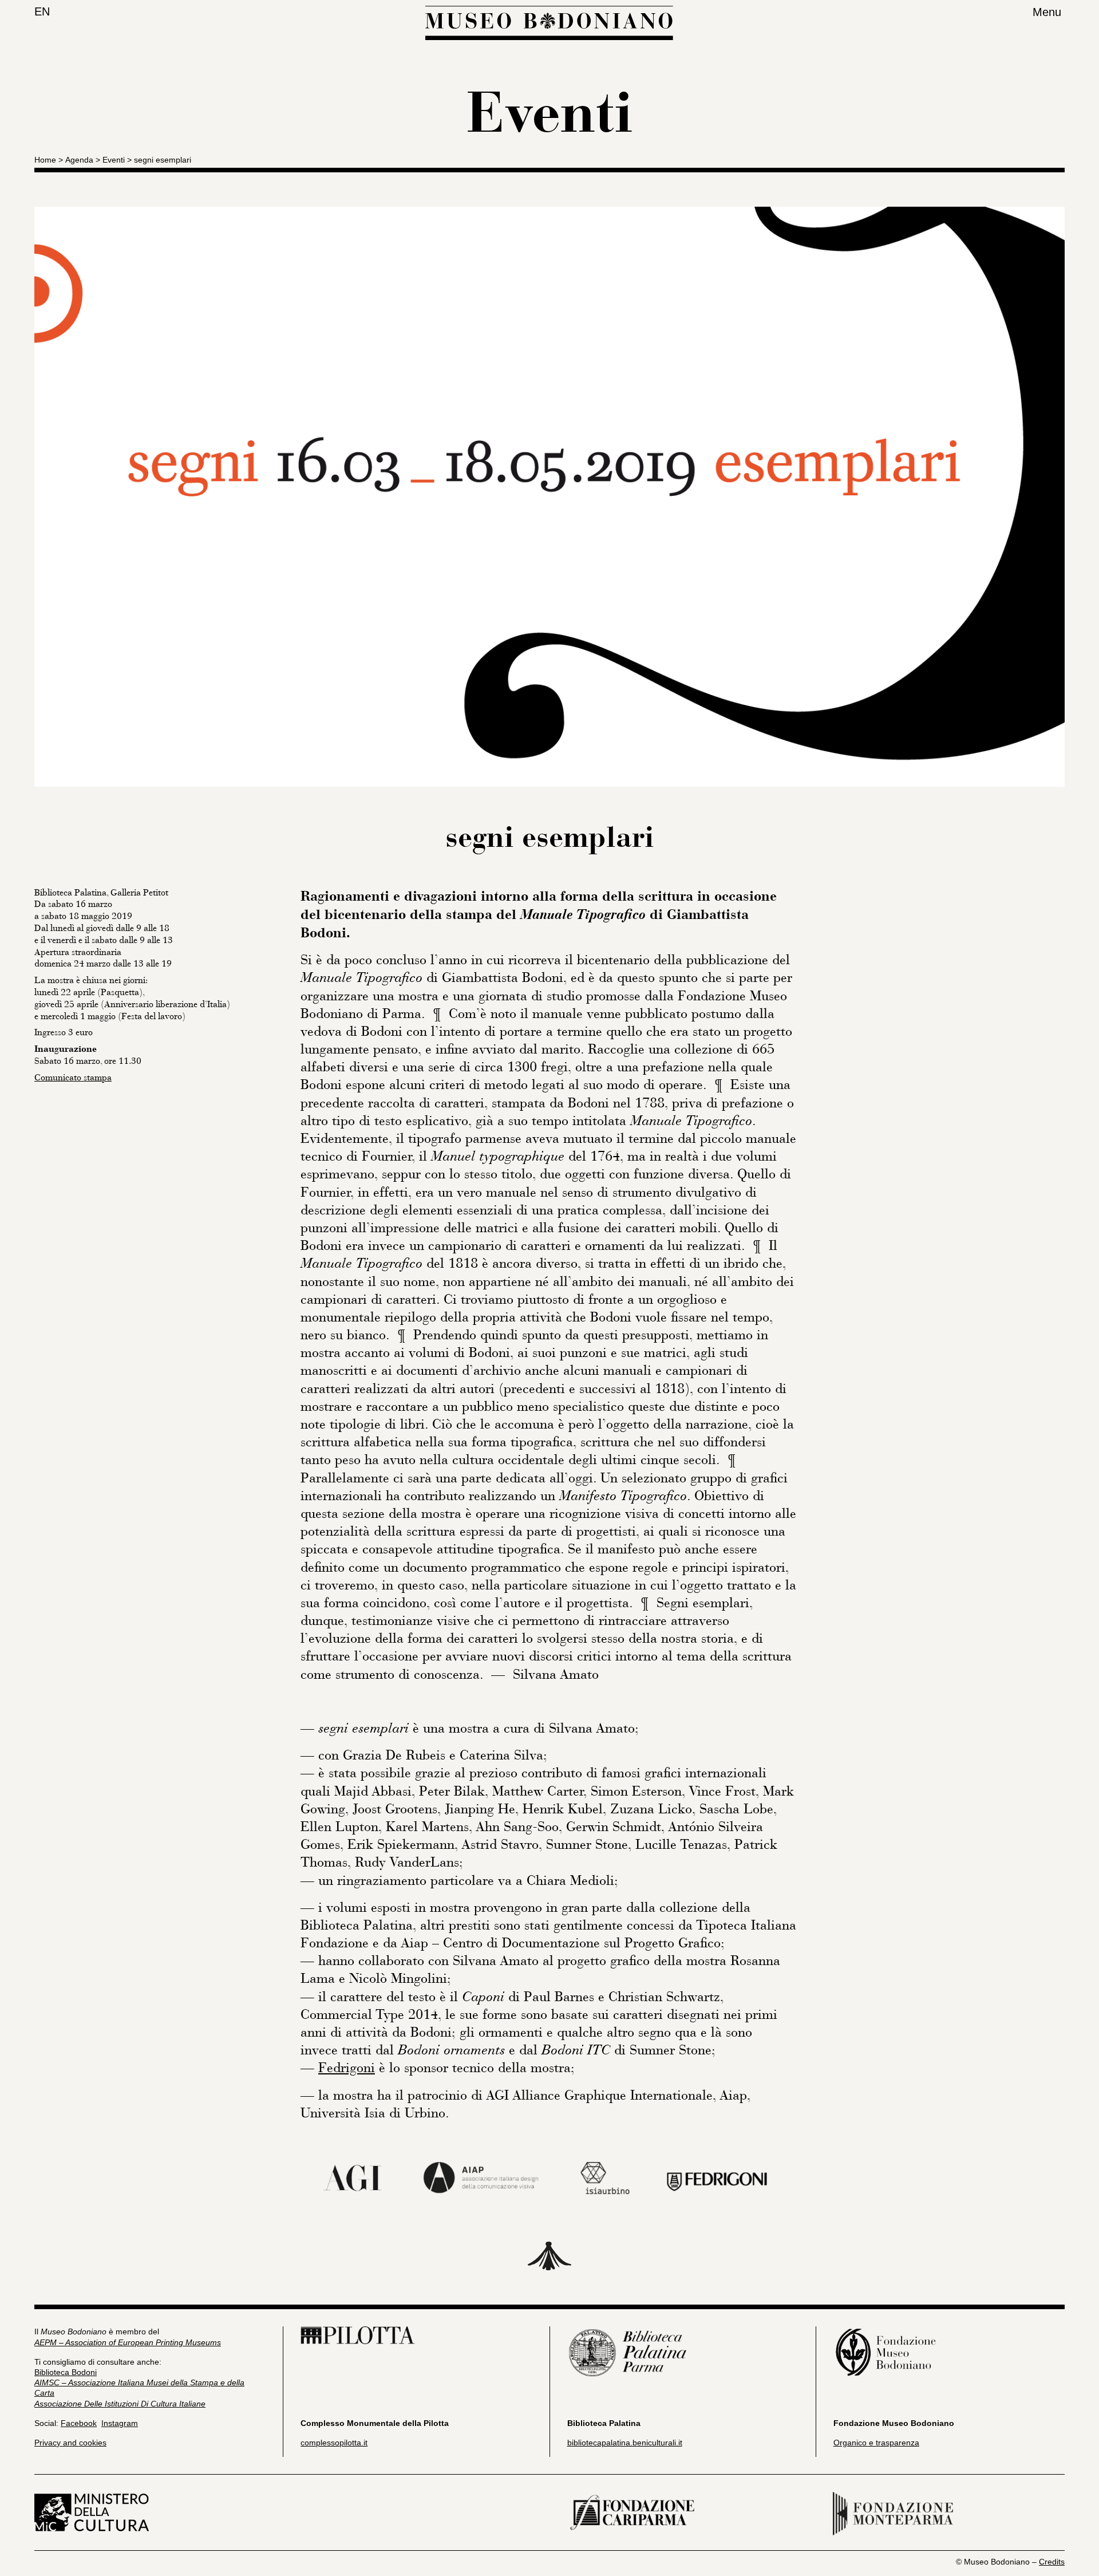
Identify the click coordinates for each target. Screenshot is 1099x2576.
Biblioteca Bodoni (66, 2372)
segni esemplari (163, 160)
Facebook (79, 2423)
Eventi (114, 160)
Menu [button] (1047, 12)
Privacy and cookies (70, 2443)
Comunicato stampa (73, 1078)
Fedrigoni (347, 2068)
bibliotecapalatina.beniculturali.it (625, 2443)
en (42, 11)
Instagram (120, 2423)
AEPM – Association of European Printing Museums (128, 2342)
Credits (1052, 2562)
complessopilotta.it (334, 2443)
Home (45, 160)
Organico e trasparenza (876, 2443)
